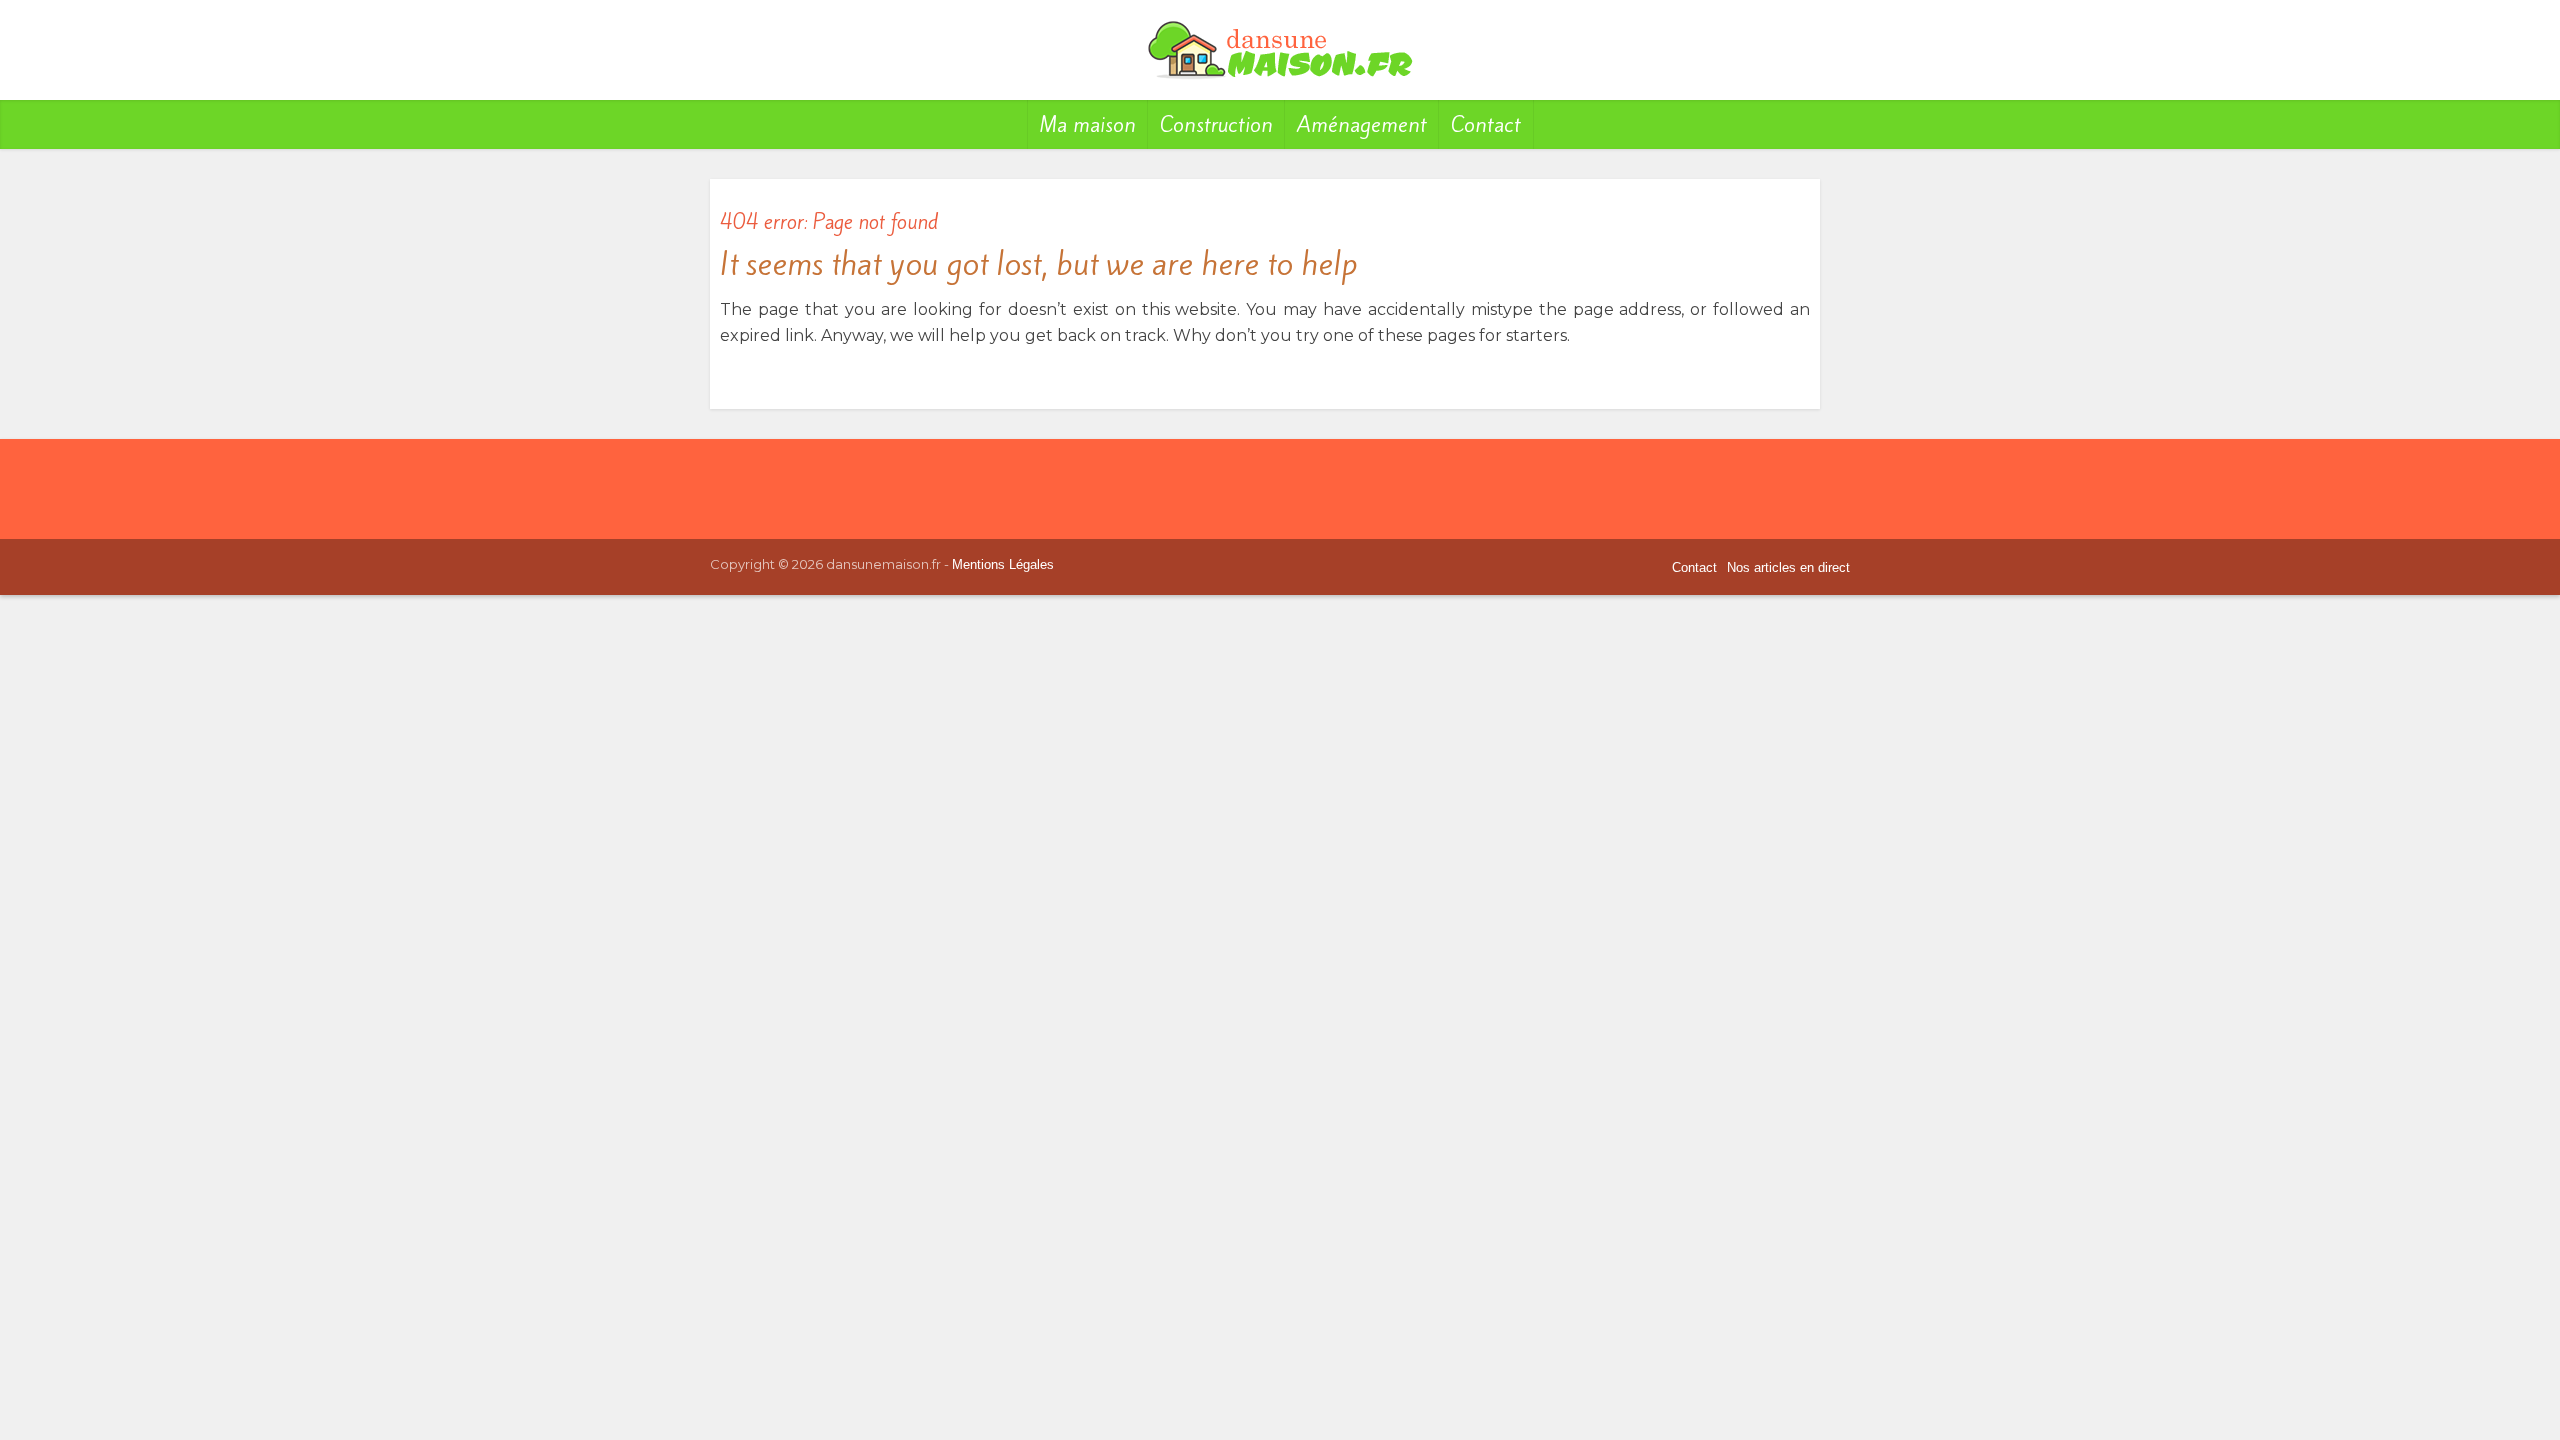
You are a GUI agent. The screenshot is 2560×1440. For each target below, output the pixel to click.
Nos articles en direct (1788, 567)
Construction (1216, 124)
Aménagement (1362, 124)
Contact (1486, 124)
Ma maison (1088, 124)
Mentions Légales (1003, 564)
